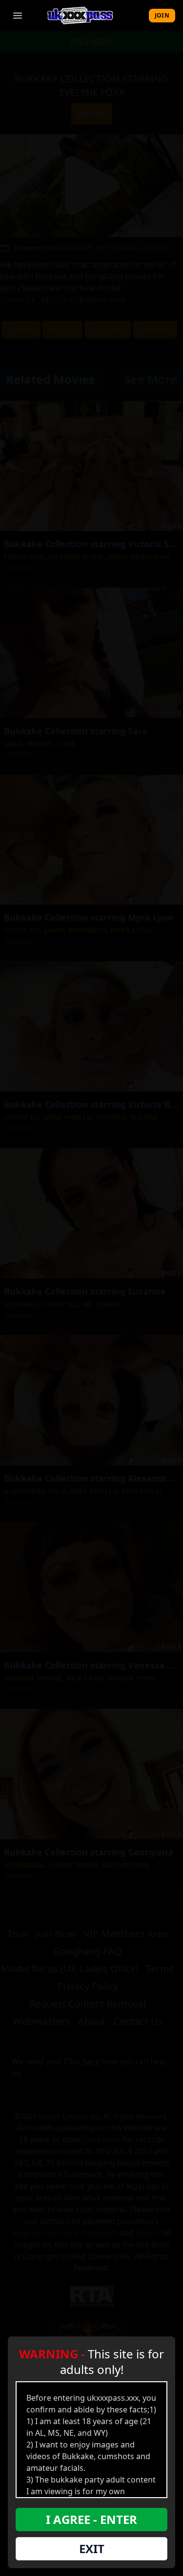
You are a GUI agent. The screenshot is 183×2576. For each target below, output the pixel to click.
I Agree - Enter (91, 2519)
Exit (92, 2548)
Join (162, 15)
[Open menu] (18, 16)
